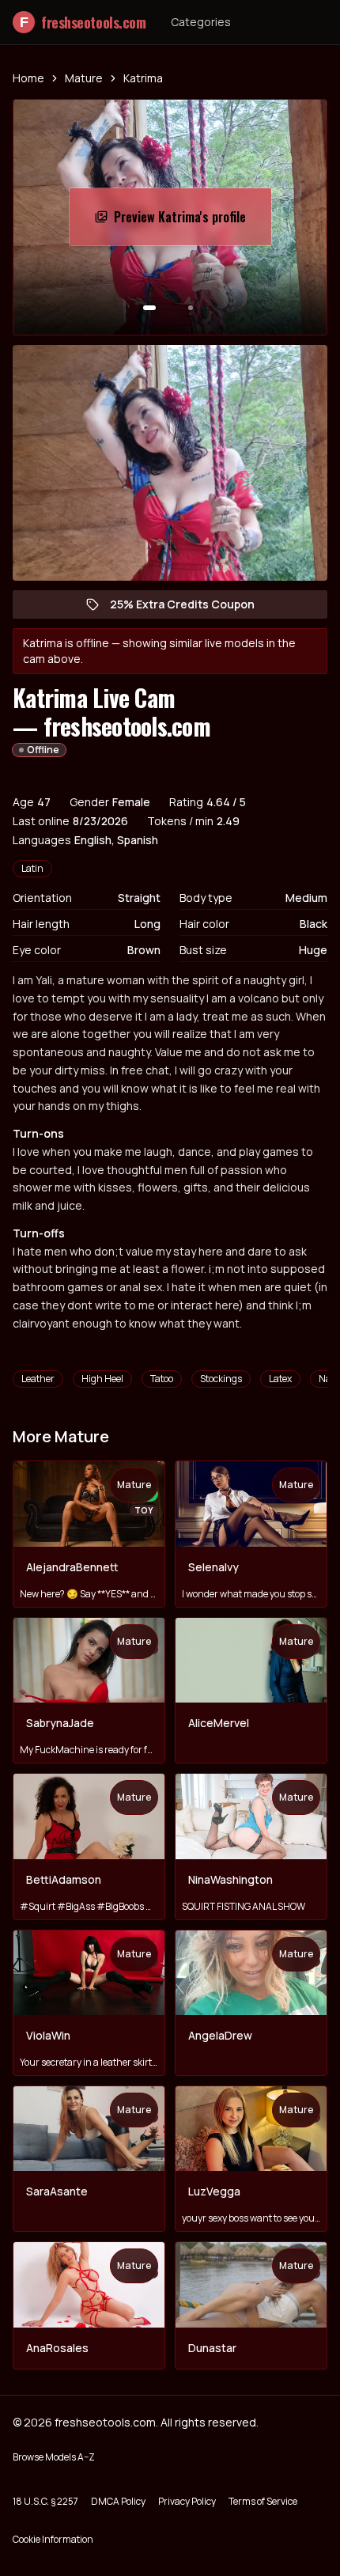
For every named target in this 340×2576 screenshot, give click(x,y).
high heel (102, 1379)
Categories (201, 22)
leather (38, 1379)
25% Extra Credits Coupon (190, 608)
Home (28, 78)
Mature (84, 78)
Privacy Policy (187, 2501)
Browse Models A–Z (54, 2457)
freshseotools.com (83, 22)
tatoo (162, 1379)
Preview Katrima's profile (191, 222)
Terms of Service (263, 2501)
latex (280, 1379)
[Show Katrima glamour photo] (191, 308)
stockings (221, 1379)
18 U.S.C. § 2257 (45, 2501)
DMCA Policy (118, 2501)
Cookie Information (53, 2539)
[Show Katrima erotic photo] (149, 308)
